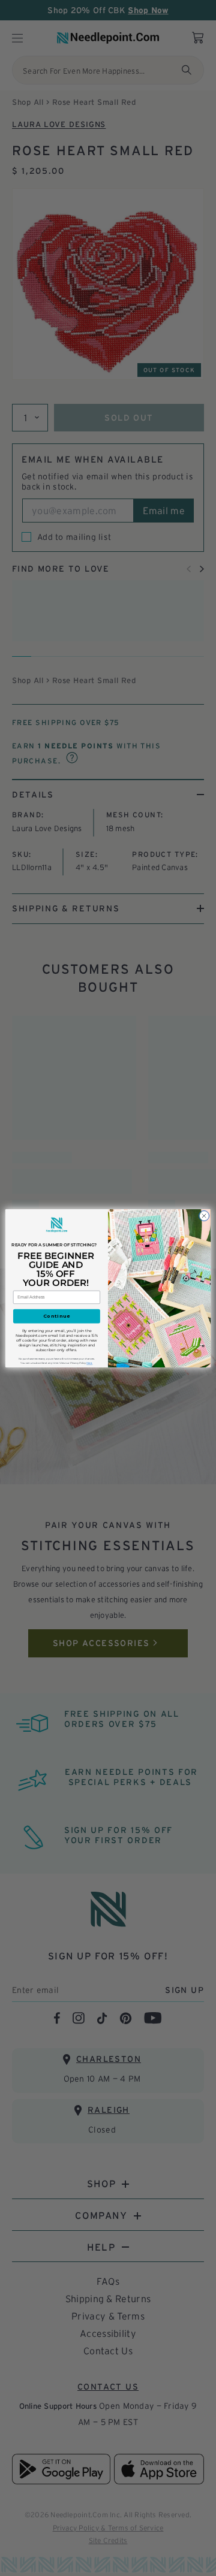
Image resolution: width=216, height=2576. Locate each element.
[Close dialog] (204, 1215)
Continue (57, 1316)
